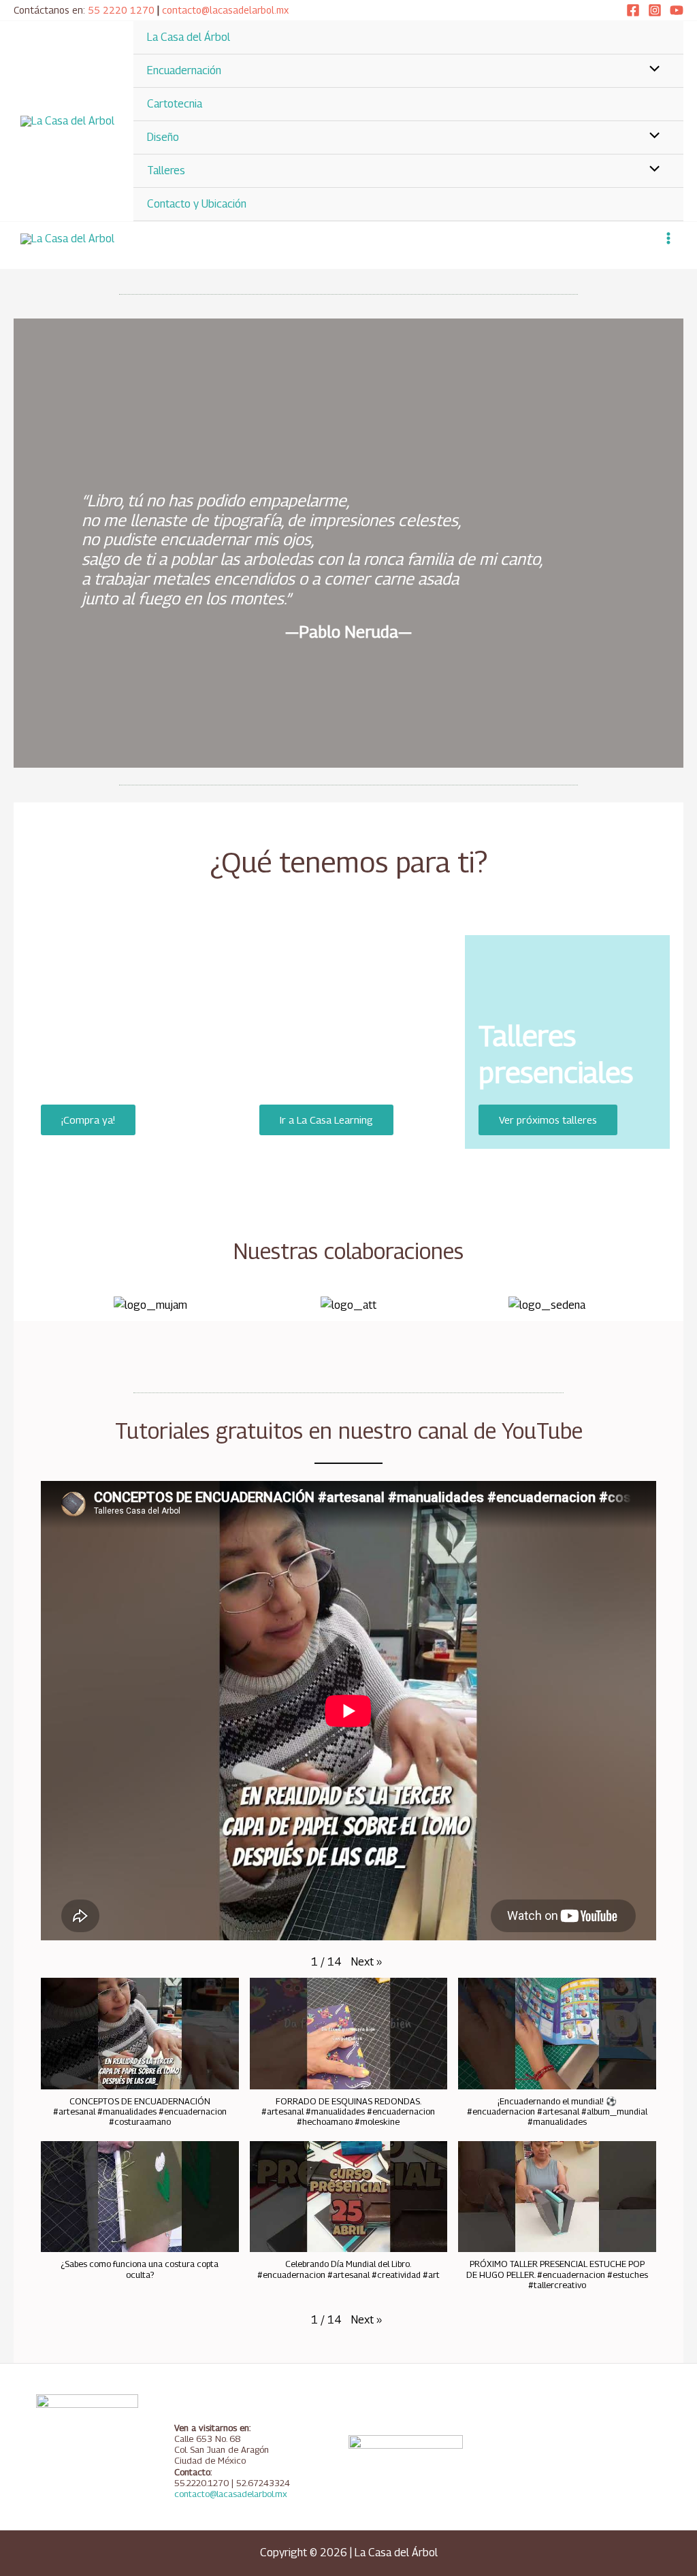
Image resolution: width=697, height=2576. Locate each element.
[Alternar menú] (651, 70)
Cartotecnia (175, 104)
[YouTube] (677, 10)
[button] (27, 1297)
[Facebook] (633, 10)
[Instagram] (655, 10)
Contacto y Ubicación (197, 204)
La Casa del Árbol (189, 37)
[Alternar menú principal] (668, 238)
